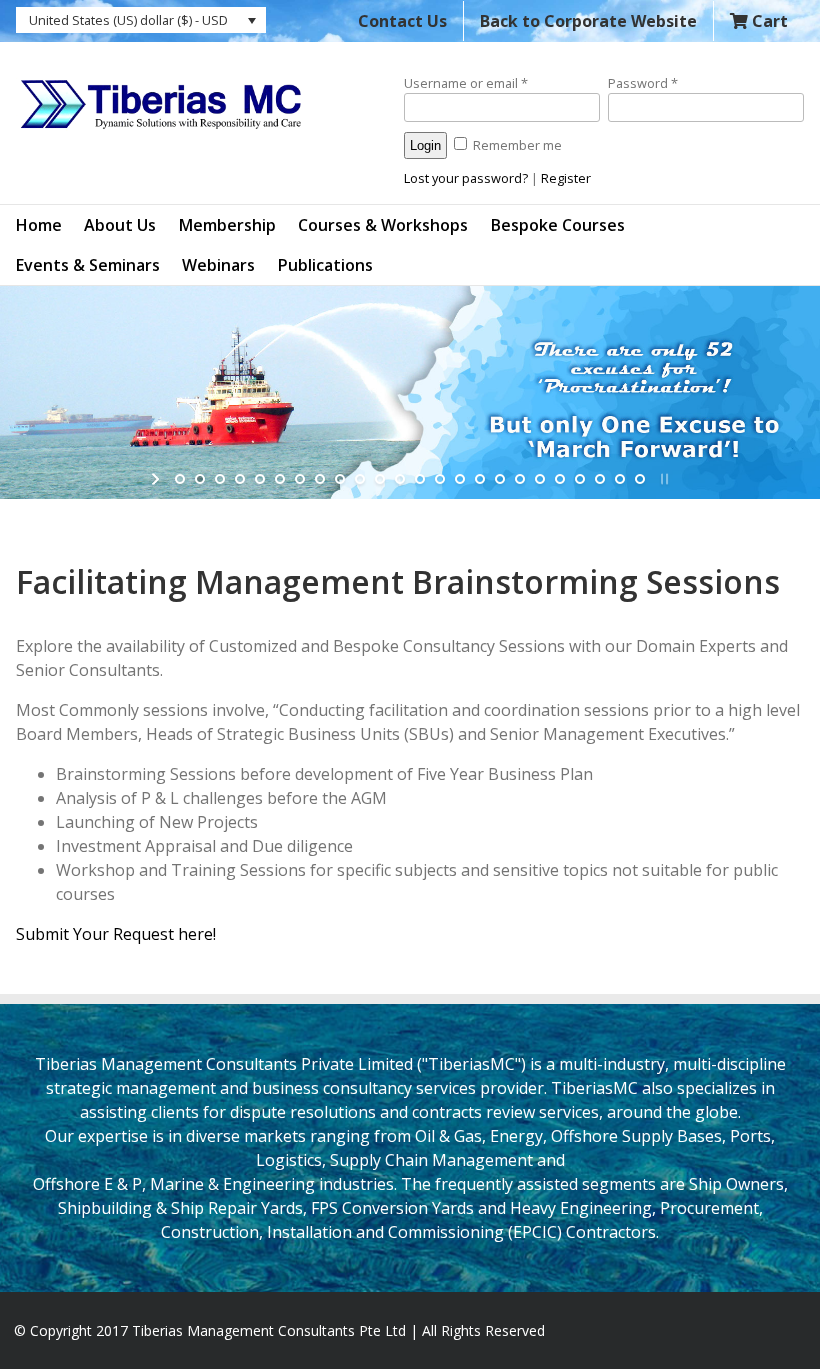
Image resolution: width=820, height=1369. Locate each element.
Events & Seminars (88, 265)
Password (643, 83)
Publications (325, 265)
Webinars (218, 265)
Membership (227, 225)
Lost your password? (466, 178)
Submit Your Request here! (116, 934)
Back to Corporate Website (588, 21)
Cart (768, 21)
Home (39, 225)
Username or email (466, 83)
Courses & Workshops (383, 225)
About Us (120, 225)
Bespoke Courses (558, 225)
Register (566, 178)
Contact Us (402, 21)
